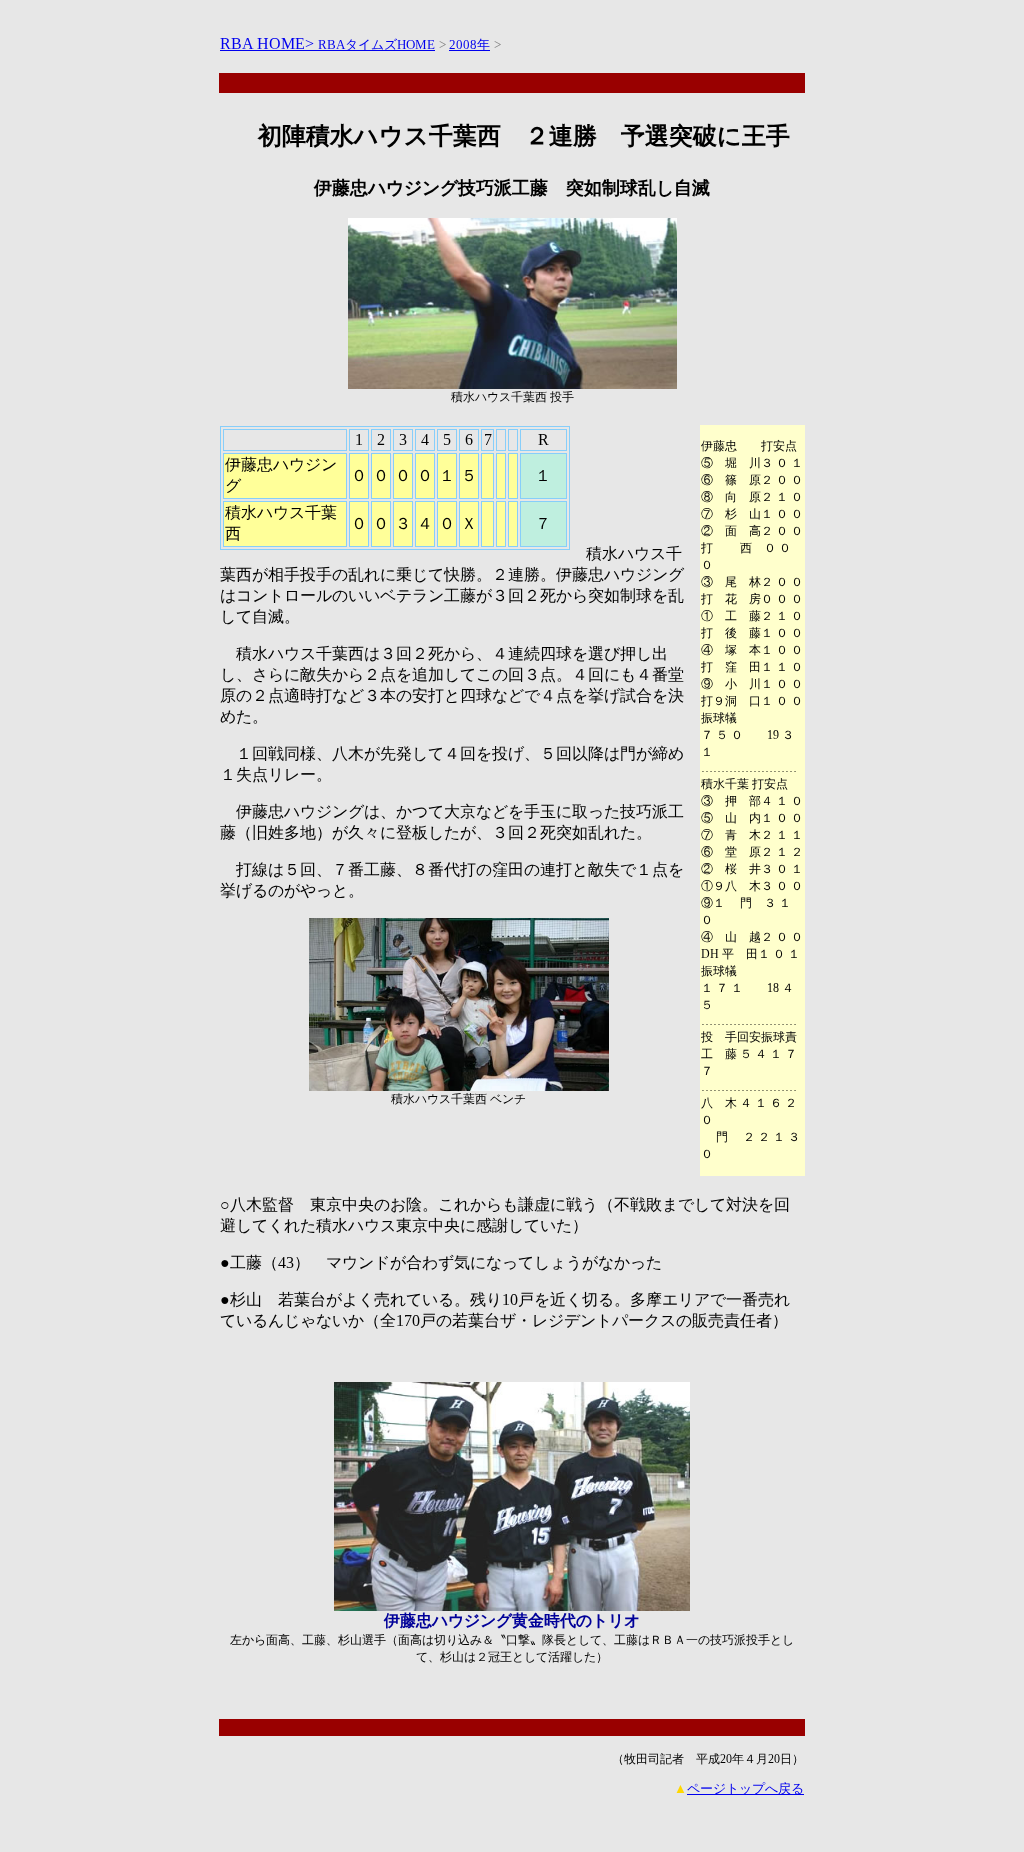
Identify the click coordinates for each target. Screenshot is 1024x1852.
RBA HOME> (269, 43)
